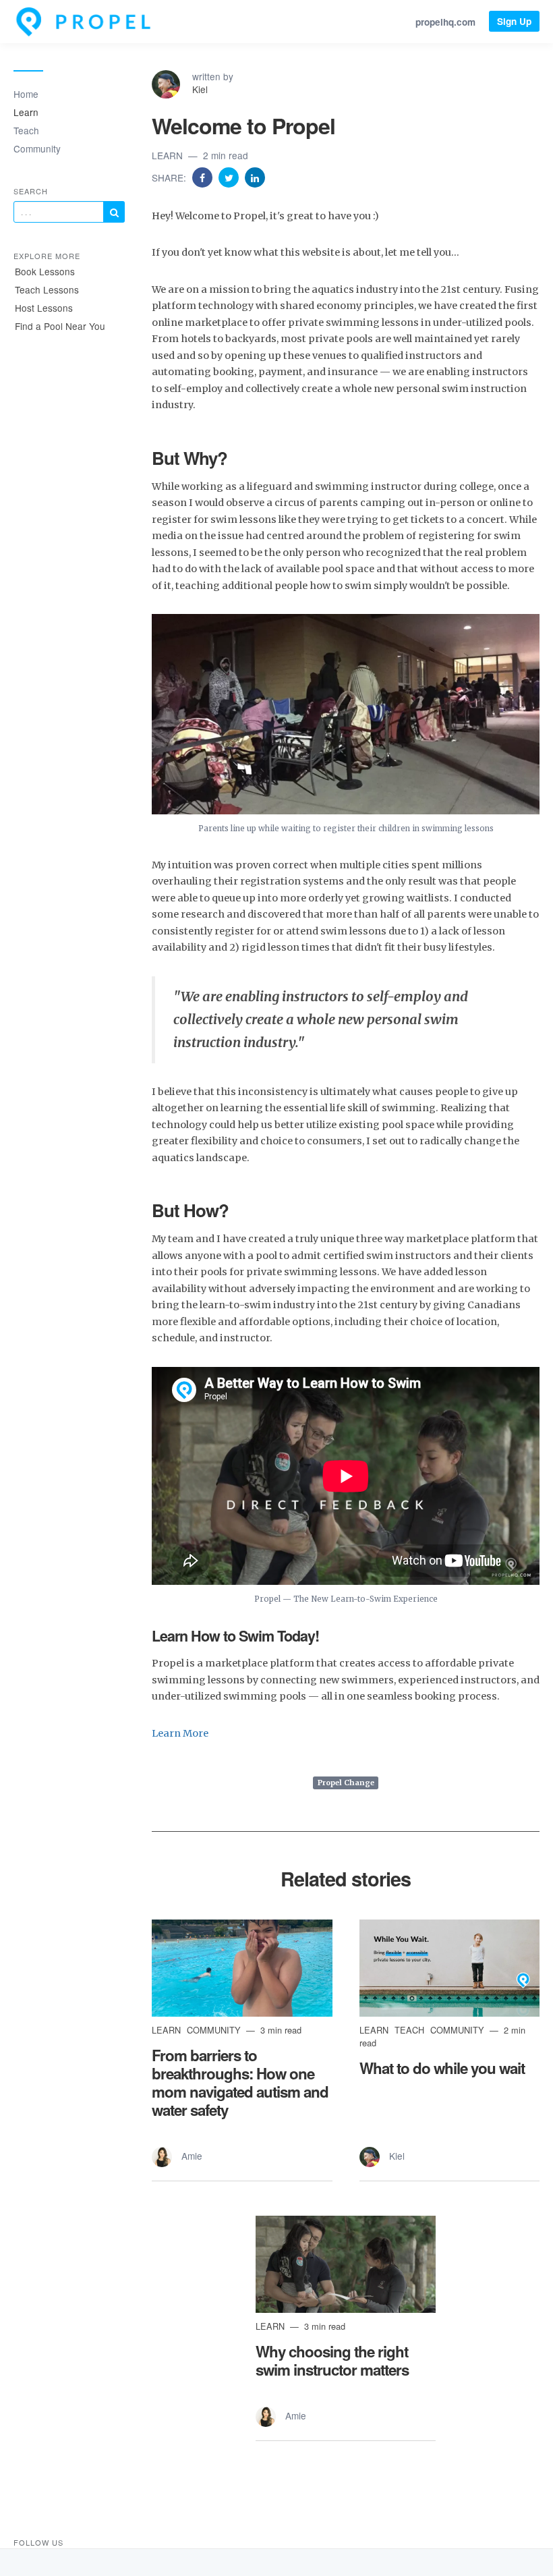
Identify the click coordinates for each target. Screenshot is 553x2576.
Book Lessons (45, 271)
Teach (26, 130)
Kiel (200, 89)
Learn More (180, 1733)
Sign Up (514, 21)
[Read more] (242, 1968)
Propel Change (346, 1783)
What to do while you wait (442, 2068)
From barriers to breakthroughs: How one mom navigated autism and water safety (240, 2082)
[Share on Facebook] (204, 177)
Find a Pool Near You (60, 326)
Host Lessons (44, 308)
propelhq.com (445, 22)
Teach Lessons (47, 289)
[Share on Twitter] (230, 177)
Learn (26, 112)
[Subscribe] (114, 212)
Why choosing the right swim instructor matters (332, 2360)
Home (26, 94)
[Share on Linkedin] (255, 177)
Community (37, 148)
